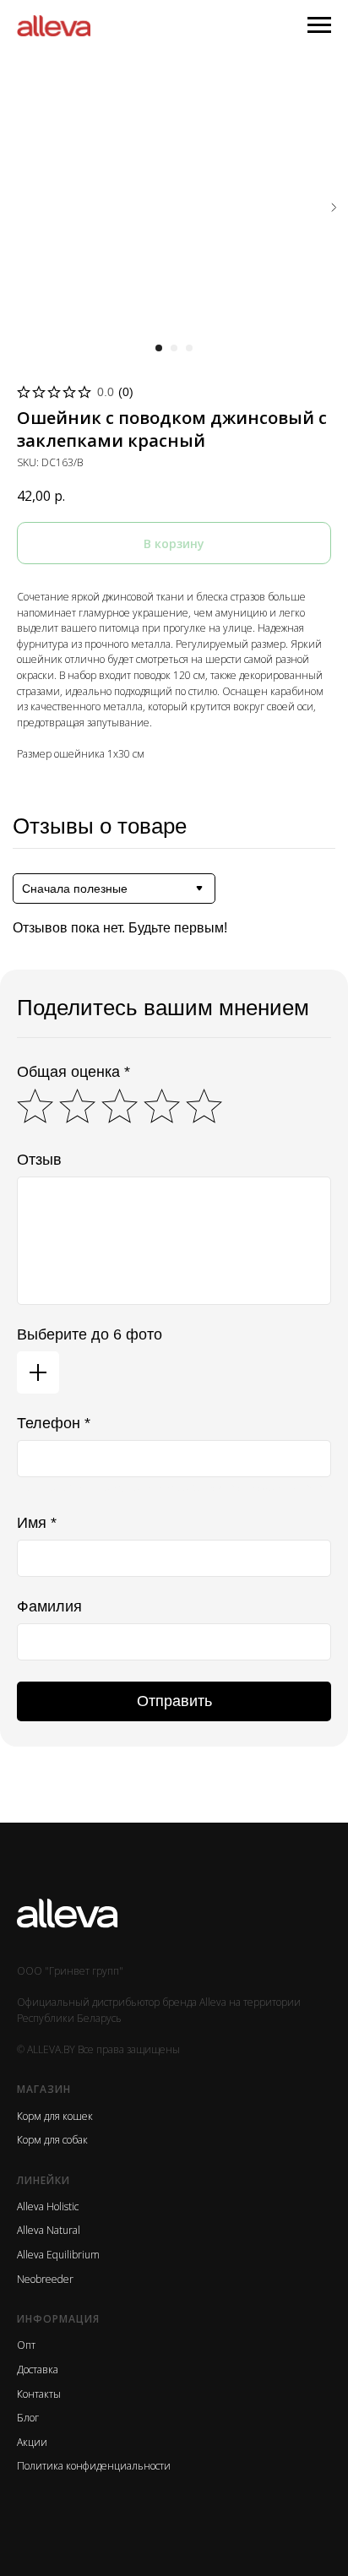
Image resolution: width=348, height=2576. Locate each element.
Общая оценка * (73, 1072)
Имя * (37, 1523)
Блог (28, 2418)
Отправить (174, 1701)
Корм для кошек (55, 2116)
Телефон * (54, 1423)
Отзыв (39, 1160)
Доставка (38, 2369)
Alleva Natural (49, 2230)
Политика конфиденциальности (94, 2466)
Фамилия (49, 1606)
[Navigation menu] (319, 25)
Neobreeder (45, 2279)
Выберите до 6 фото (90, 1334)
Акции (32, 2442)
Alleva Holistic (48, 2206)
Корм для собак (52, 2140)
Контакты (39, 2394)
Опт (26, 2345)
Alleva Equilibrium (58, 2255)
